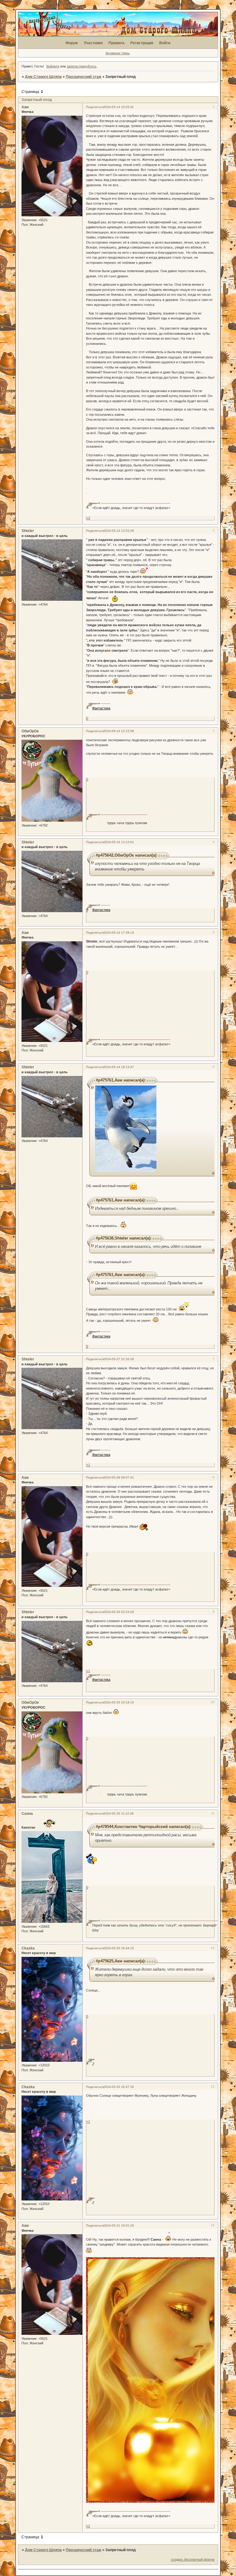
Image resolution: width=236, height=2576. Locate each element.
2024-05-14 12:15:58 (119, 731)
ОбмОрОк (30, 731)
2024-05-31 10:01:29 (119, 2225)
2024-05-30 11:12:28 (119, 1813)
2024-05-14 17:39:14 (119, 933)
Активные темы (118, 53)
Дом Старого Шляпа (43, 77)
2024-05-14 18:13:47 (119, 1067)
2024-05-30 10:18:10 (119, 1702)
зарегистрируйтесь (82, 66)
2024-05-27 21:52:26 (119, 1359)
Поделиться (95, 107)
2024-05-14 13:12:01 (119, 842)
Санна (27, 1814)
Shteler (28, 531)
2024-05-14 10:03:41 (119, 107)
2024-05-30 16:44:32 (119, 1948)
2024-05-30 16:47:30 (119, 2087)
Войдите (53, 66)
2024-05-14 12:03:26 (119, 531)
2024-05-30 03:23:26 (119, 1612)
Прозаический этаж (84, 77)
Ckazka (28, 1948)
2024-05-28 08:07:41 (119, 1477)
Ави (25, 107)
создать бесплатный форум (193, 2559)
